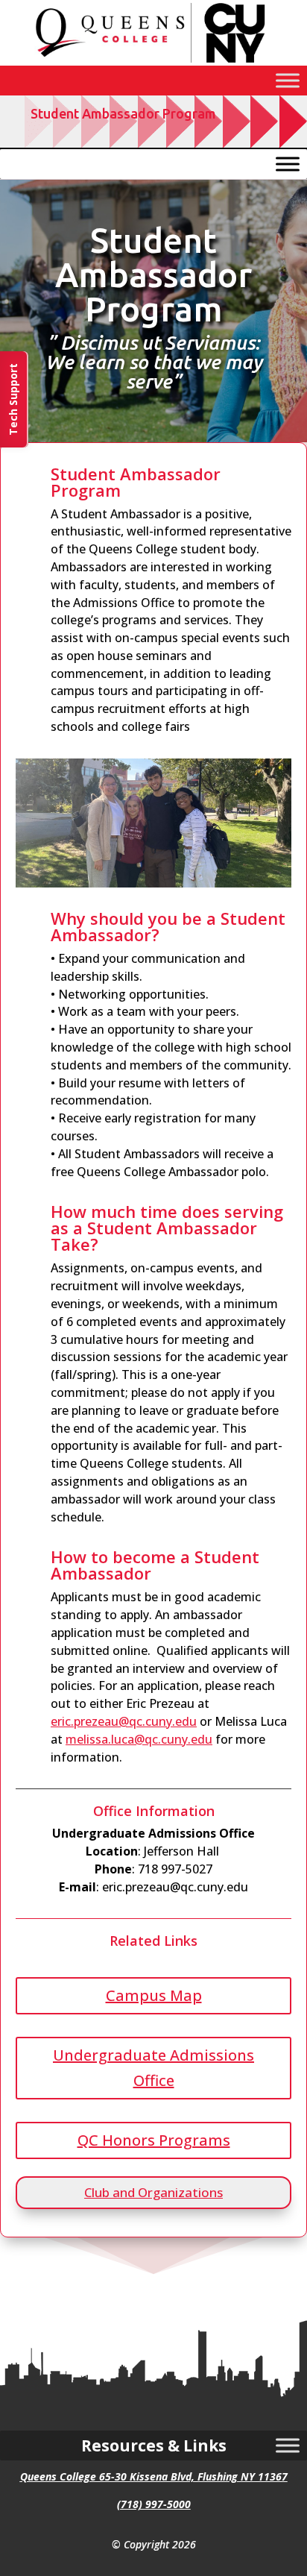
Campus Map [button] (154, 1995)
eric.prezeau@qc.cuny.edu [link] (124, 1721)
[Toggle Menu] (288, 80)
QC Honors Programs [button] (154, 2140)
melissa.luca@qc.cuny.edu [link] (139, 1739)
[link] (153, 62)
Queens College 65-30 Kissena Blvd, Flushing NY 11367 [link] (154, 2476)
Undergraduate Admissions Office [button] (153, 2068)
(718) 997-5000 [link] (154, 2504)
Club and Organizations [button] (153, 2192)
